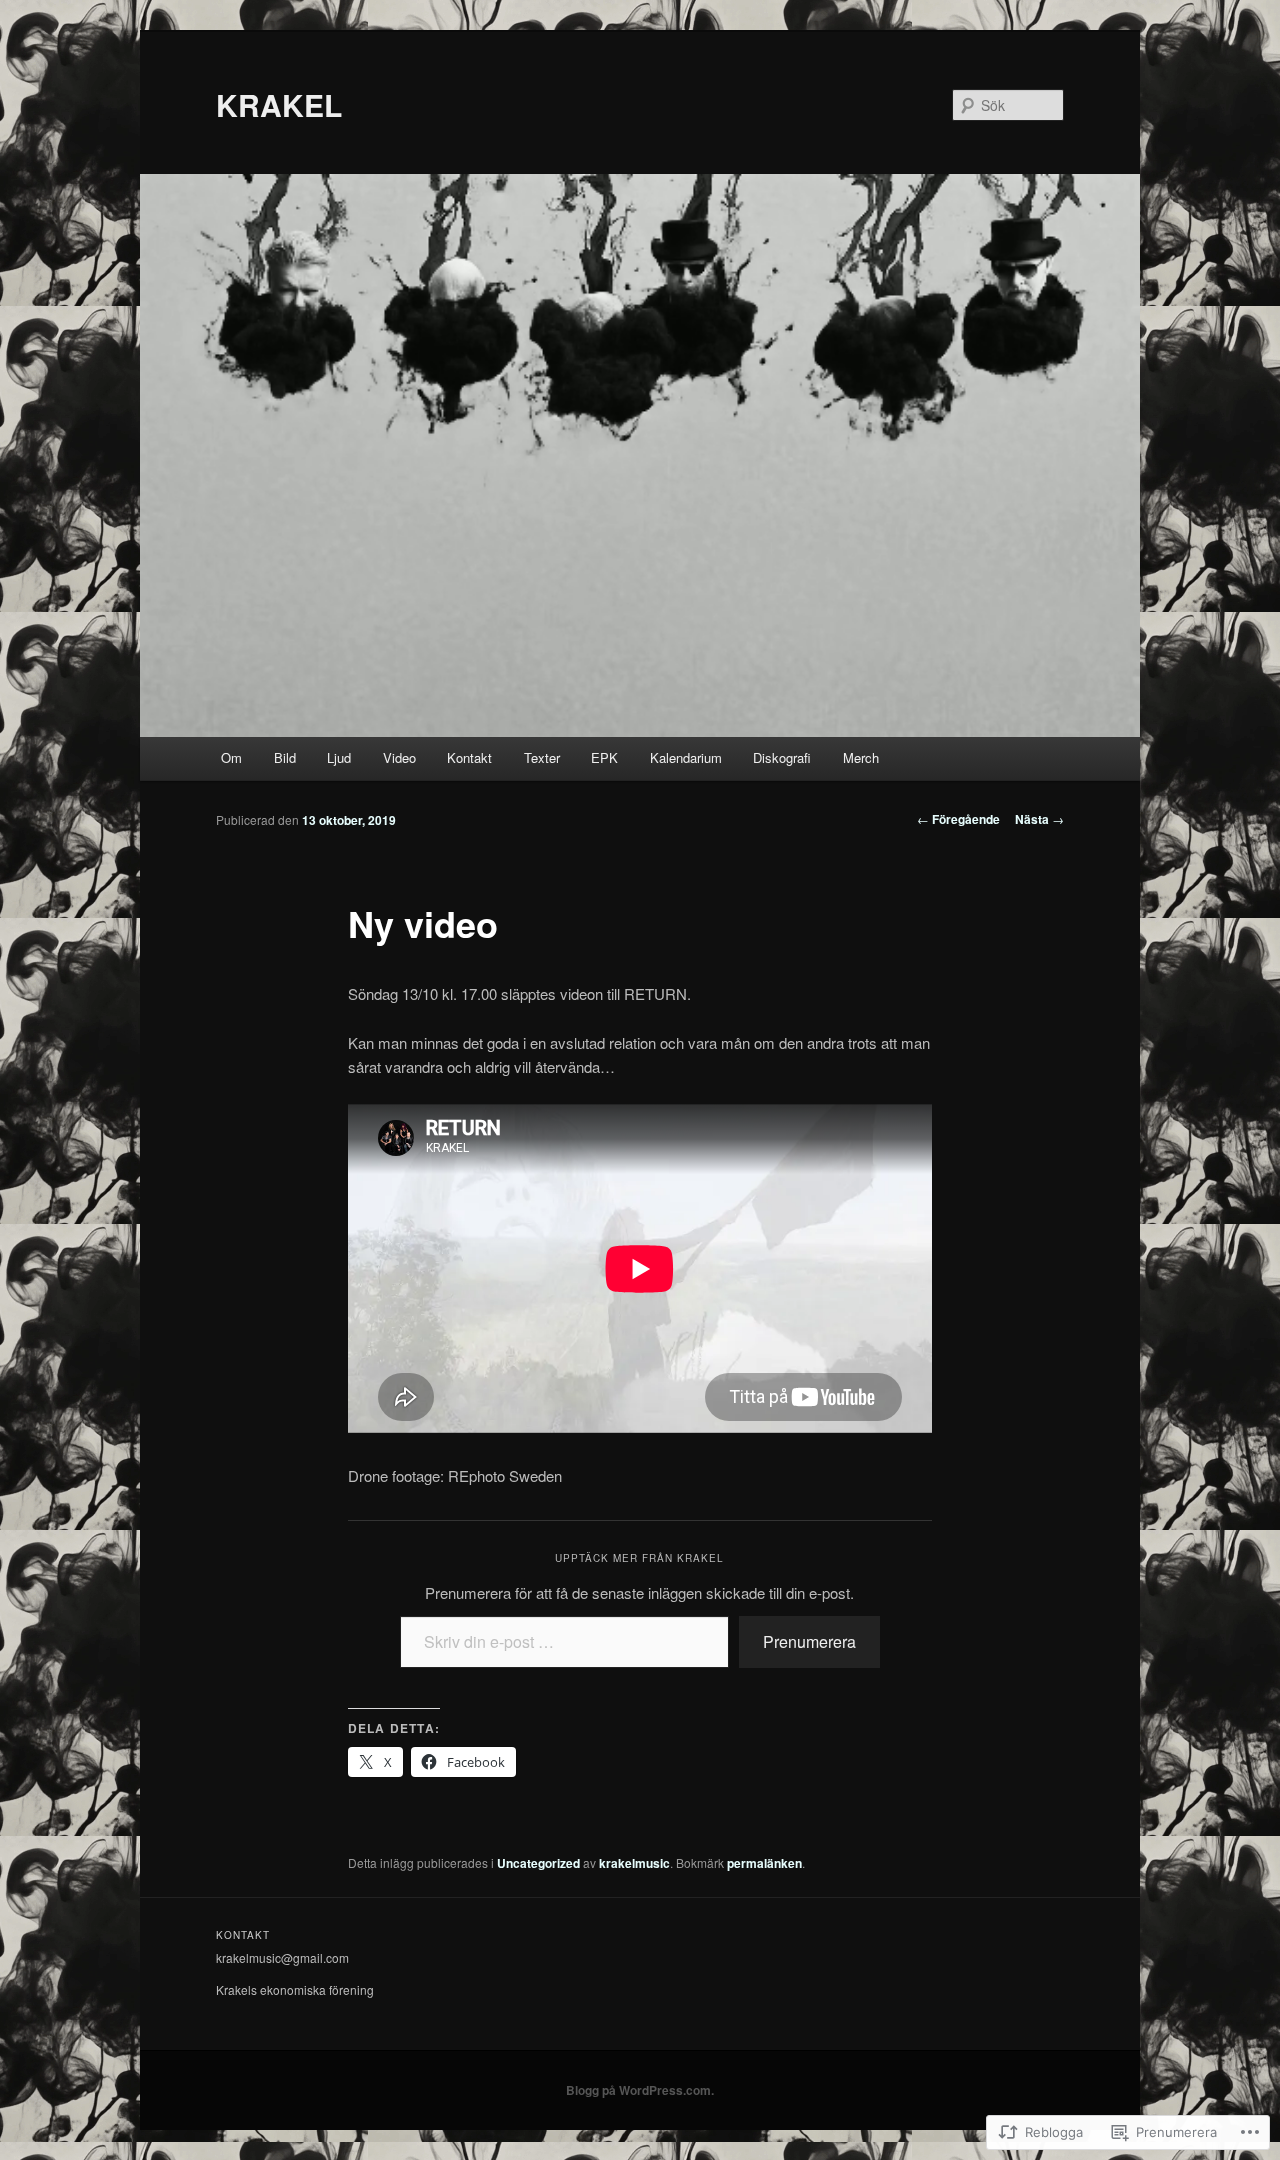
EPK (604, 757)
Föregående (958, 819)
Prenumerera (809, 1641)
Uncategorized (538, 1863)
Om (231, 757)
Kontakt (469, 757)
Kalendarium (686, 757)
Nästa (1039, 819)
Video (399, 757)
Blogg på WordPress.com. (640, 2090)
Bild (285, 757)
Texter (542, 757)
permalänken (764, 1863)
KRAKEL (279, 104)
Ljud (339, 757)
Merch (861, 757)
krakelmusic (634, 1863)
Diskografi (782, 757)
